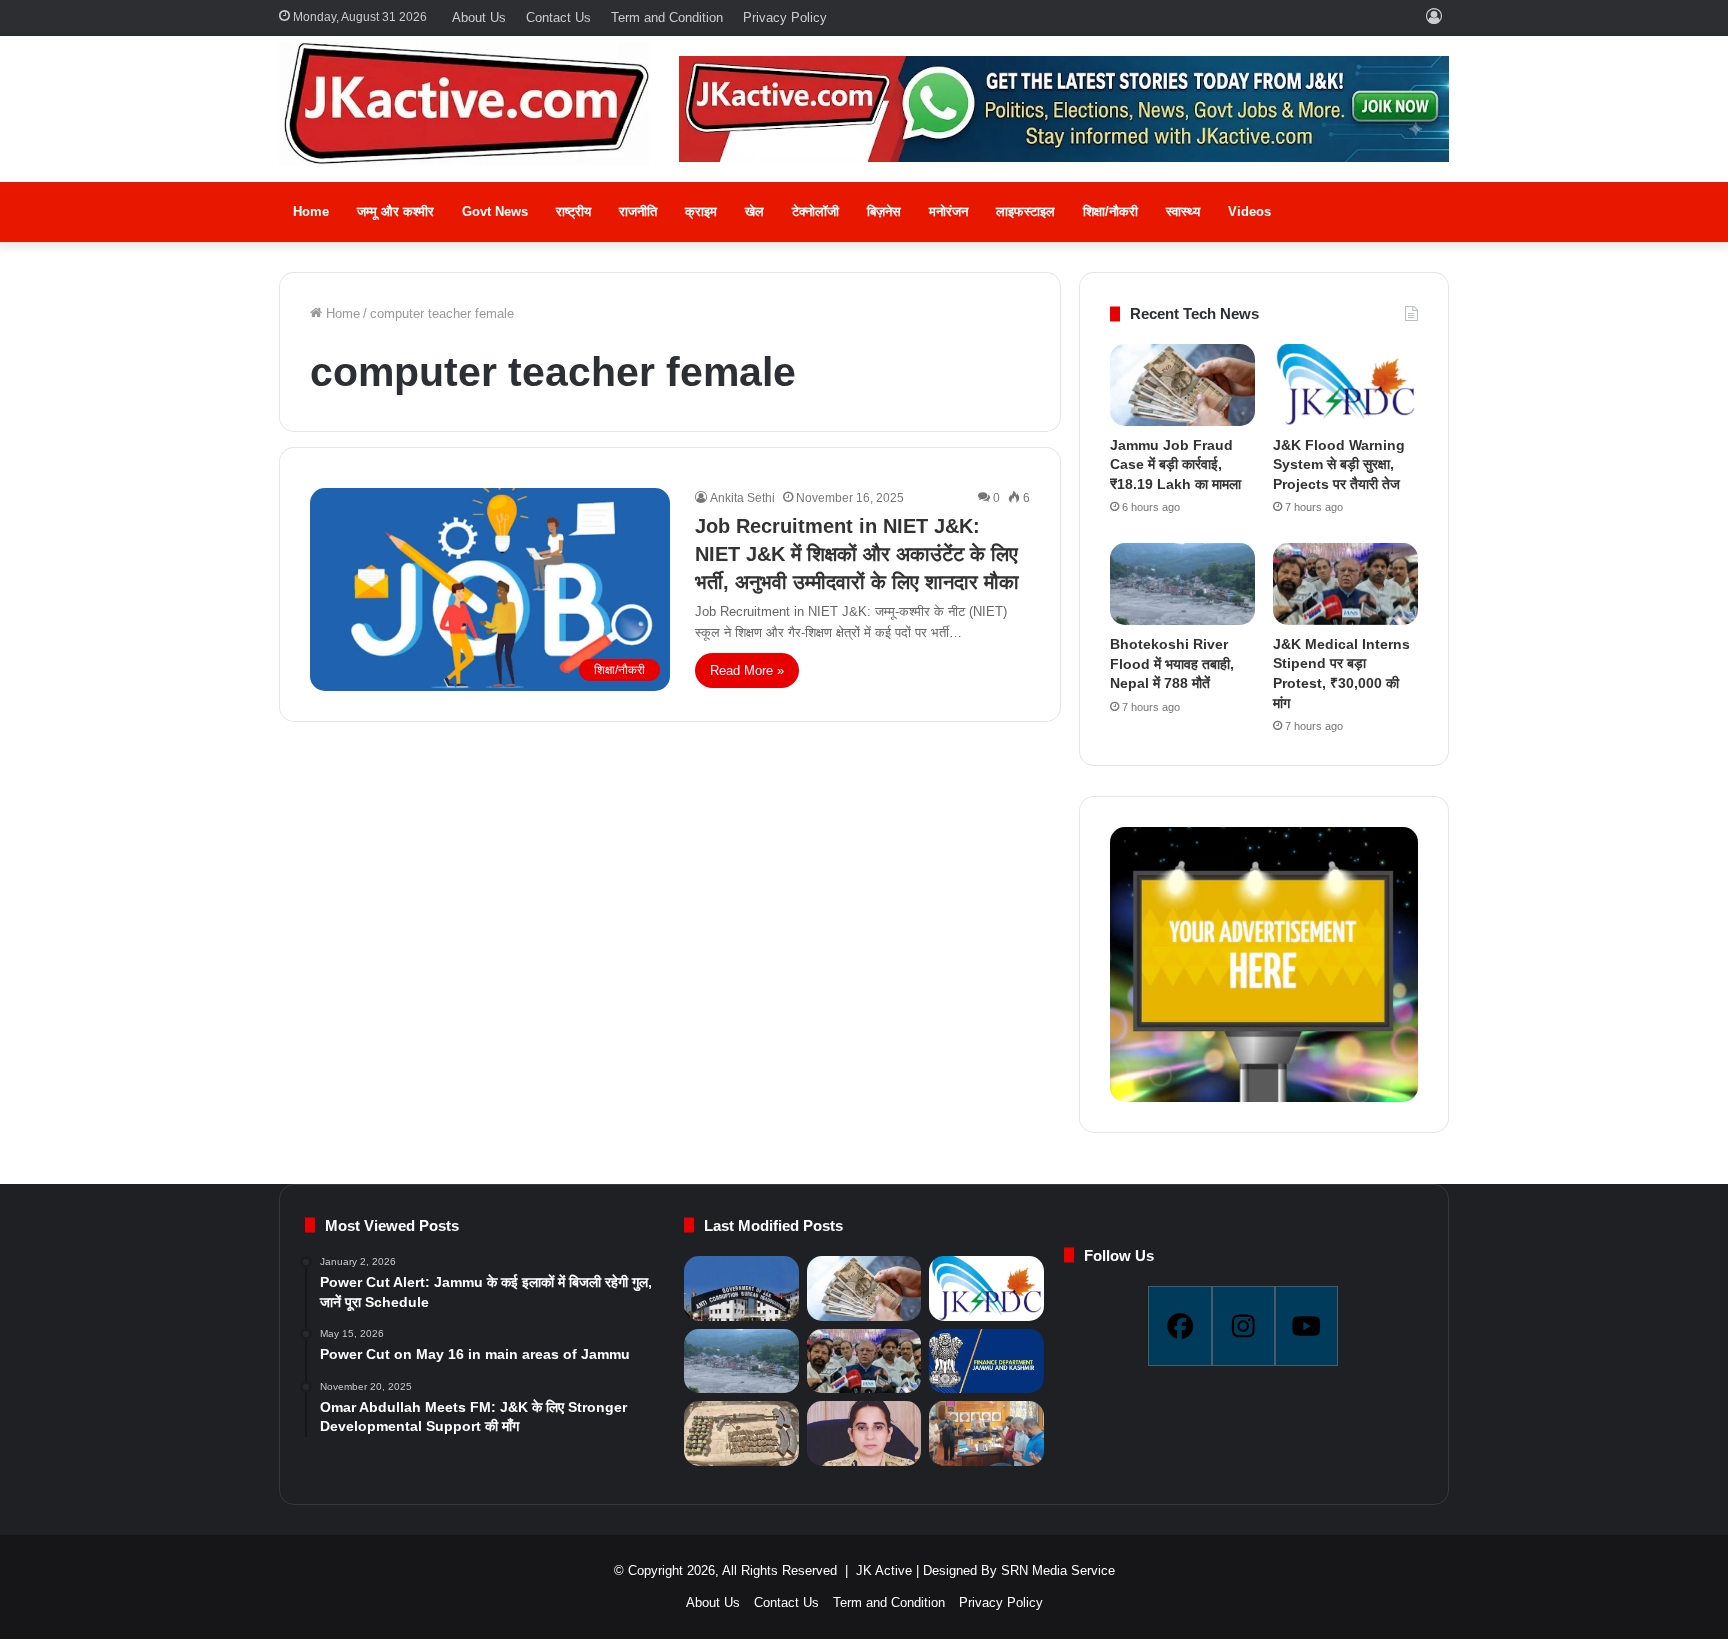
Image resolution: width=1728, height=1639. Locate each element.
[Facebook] (1179, 1326)
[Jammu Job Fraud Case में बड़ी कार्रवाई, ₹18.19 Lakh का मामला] (1182, 385)
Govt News (495, 211)
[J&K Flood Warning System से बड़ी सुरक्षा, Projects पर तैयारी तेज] (1345, 385)
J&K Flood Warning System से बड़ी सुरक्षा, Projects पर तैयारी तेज (1339, 464)
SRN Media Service (1058, 1570)
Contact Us (558, 17)
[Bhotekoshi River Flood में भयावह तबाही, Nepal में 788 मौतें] (1182, 584)
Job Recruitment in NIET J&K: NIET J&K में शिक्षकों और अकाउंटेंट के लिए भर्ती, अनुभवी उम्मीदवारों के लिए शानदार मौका (857, 554)
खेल (754, 211)
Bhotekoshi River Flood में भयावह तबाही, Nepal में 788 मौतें (1172, 663)
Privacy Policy (785, 17)
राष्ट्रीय (573, 211)
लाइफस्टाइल (1025, 211)
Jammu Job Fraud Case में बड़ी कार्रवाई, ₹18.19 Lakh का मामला (1175, 464)
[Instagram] (1243, 1326)
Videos (1249, 211)
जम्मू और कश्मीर (395, 211)
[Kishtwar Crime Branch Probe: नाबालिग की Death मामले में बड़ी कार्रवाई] (864, 1433)
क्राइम (701, 211)
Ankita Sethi (742, 498)
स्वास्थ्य (1183, 211)
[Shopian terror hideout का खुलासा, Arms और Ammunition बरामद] (741, 1433)
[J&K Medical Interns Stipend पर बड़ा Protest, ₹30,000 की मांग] (1345, 583)
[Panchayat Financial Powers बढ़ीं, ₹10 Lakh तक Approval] (986, 1361)
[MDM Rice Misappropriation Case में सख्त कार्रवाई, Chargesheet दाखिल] (741, 1288)
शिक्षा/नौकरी (1110, 211)
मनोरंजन (948, 211)
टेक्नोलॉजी (815, 211)
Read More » (747, 670)
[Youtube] (1306, 1326)
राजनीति (638, 211)
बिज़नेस (884, 211)
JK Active (884, 1570)
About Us (479, 17)
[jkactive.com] (464, 103)
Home (311, 211)
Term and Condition (667, 17)
